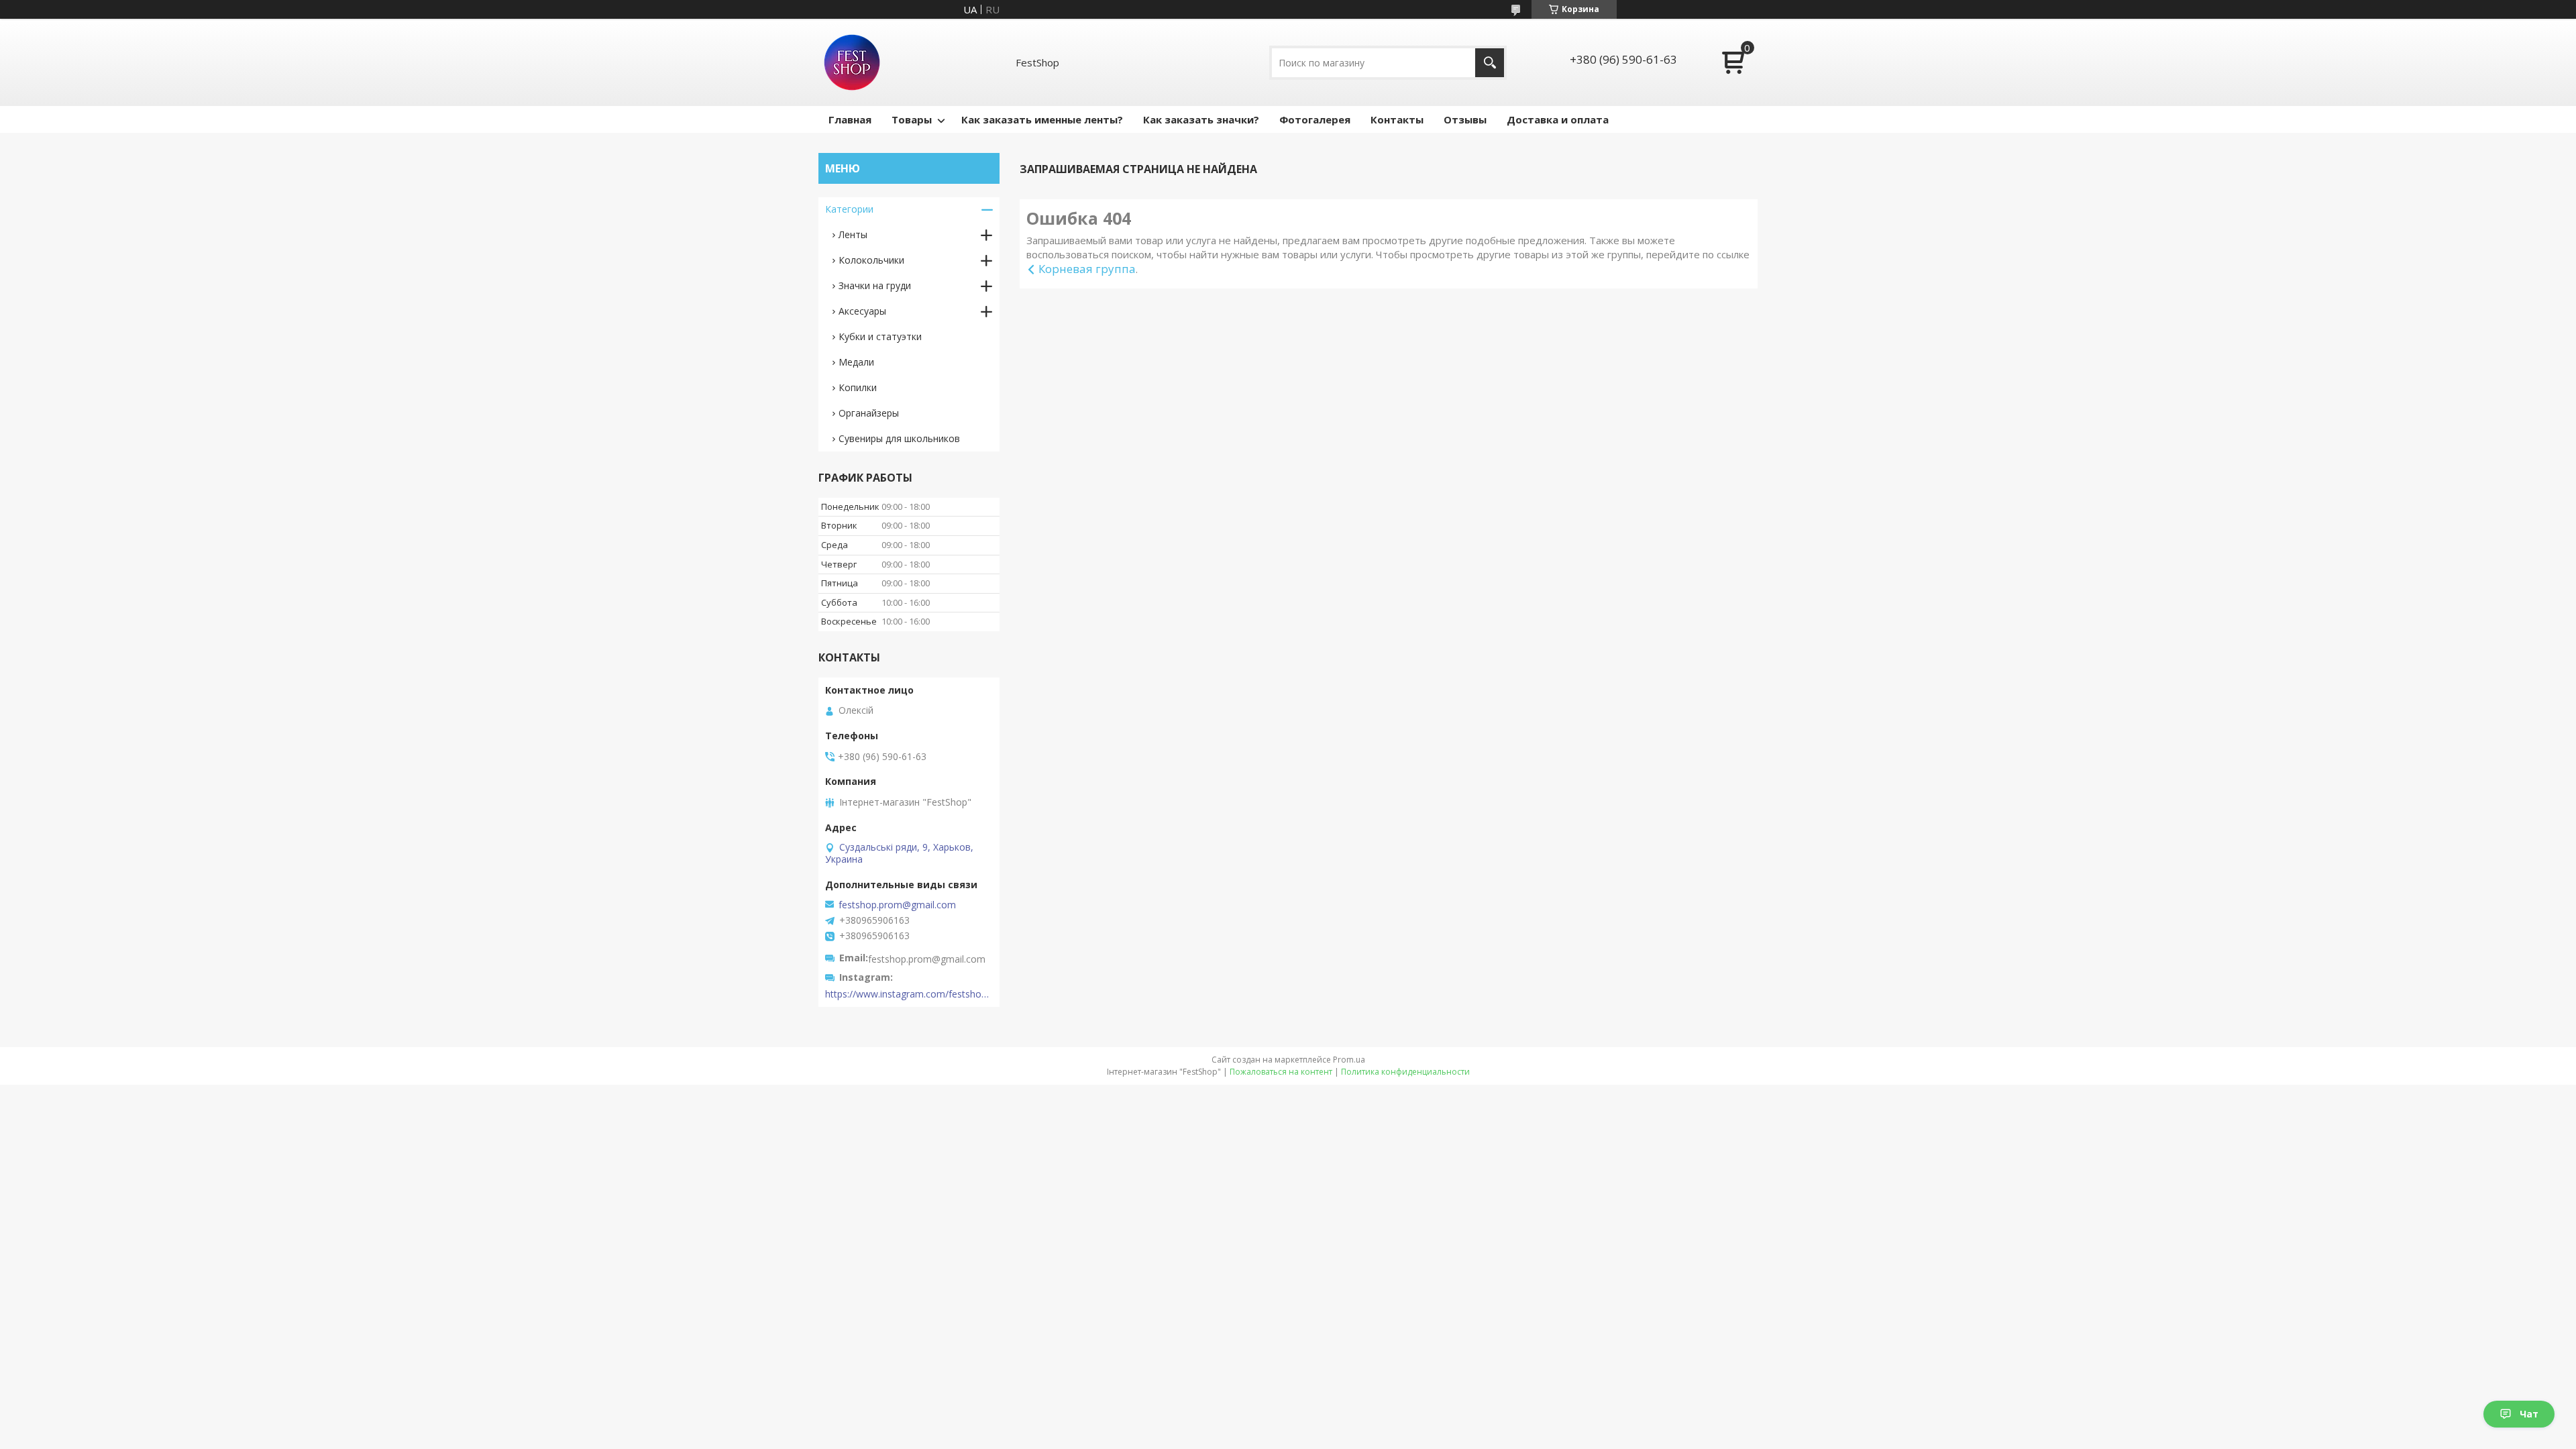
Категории (849, 209)
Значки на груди (875, 285)
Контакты (1397, 119)
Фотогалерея (1315, 119)
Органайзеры (869, 413)
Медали (856, 362)
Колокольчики (871, 260)
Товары (912, 119)
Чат (2529, 1414)
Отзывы (1465, 119)
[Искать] (1490, 63)
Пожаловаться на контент (1281, 1072)
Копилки (858, 387)
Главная (850, 119)
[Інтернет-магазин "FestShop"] (852, 62)
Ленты (853, 234)
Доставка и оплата (1558, 119)
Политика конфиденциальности (1405, 1072)
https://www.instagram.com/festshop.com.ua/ (909, 994)
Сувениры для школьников (899, 438)
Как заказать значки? (1201, 119)
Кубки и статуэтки (880, 336)
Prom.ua (1349, 1060)
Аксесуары (862, 311)
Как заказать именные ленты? (1042, 119)
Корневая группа (1087, 269)
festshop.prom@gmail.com (897, 905)
